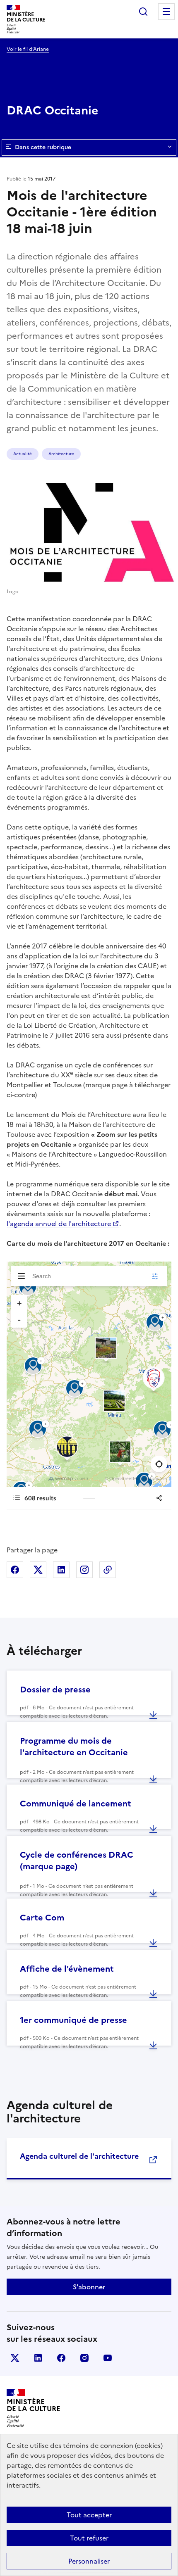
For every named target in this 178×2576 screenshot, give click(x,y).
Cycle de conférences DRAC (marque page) (77, 1861)
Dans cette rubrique (43, 147)
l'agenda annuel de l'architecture (59, 1224)
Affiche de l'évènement (67, 1969)
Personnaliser (89, 2561)
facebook (61, 2358)
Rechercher (143, 12)
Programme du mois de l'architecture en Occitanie (74, 1747)
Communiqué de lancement (76, 1804)
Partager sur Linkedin (61, 1570)
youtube (108, 2358)
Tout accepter (89, 2515)
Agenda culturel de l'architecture (79, 2156)
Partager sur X (38, 1570)
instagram (84, 2358)
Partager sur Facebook (15, 1570)
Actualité (23, 454)
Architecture (61, 454)
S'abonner (89, 2287)
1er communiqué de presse (73, 2020)
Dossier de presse (55, 1690)
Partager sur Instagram (84, 1570)
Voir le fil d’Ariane (28, 49)
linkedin (38, 2358)
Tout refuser (89, 2538)
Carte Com (42, 1918)
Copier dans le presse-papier (108, 1570)
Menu (166, 12)
